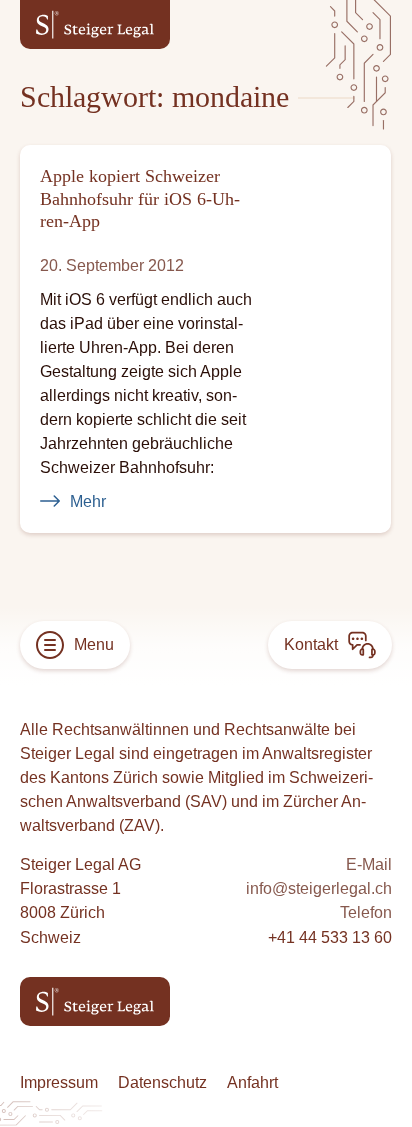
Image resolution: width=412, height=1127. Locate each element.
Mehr (88, 501)
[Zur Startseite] (95, 24)
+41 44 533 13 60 (330, 937)
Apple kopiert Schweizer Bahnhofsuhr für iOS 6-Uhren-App (140, 198)
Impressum (59, 1082)
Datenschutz (162, 1082)
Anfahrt (252, 1082)
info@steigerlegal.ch (319, 888)
